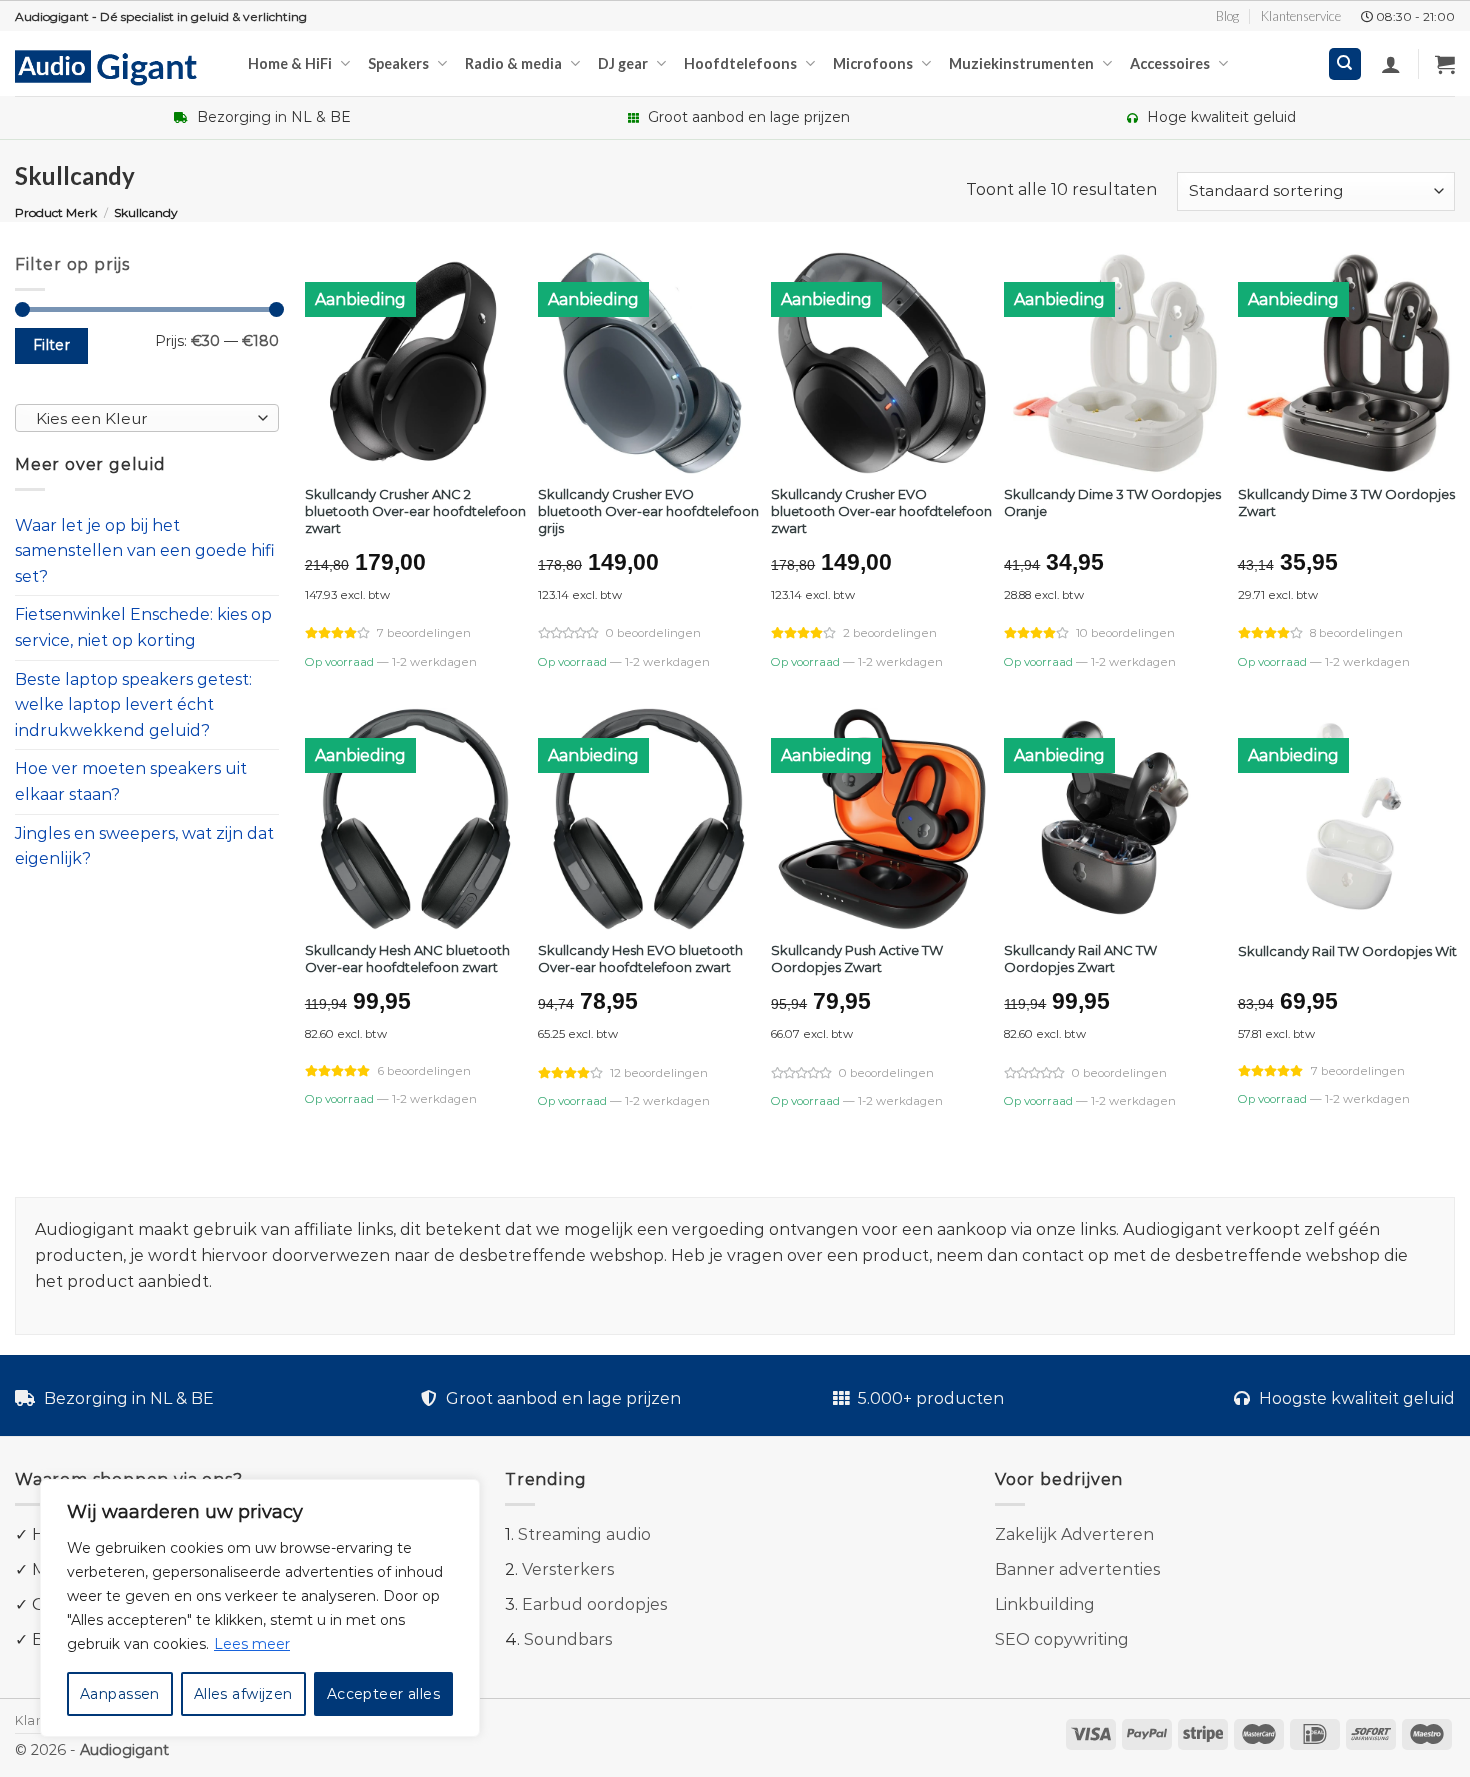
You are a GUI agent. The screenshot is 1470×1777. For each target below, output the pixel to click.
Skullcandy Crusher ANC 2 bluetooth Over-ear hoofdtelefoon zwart (415, 511)
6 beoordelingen (424, 1071)
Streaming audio (584, 1534)
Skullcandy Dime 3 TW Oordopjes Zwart (1346, 502)
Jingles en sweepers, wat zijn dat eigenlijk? (144, 846)
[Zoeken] (1345, 64)
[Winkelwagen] (1445, 64)
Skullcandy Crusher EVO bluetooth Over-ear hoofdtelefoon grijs (648, 511)
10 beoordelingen (1125, 633)
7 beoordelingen (424, 633)
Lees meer (252, 1644)
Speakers (398, 63)
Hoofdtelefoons (740, 63)
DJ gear (623, 63)
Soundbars (568, 1639)
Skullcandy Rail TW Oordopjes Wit (1347, 951)
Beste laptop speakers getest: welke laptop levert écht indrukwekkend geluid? (133, 705)
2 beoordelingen (890, 633)
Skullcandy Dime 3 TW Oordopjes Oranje (1112, 502)
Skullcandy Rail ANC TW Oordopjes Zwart (1080, 958)
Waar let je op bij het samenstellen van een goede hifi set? (145, 551)
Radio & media (513, 63)
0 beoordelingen (653, 633)
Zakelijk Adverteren (1074, 1534)
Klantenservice (1301, 16)
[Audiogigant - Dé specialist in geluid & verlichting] (116, 66)
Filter (52, 345)
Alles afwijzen (243, 1694)
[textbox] (142, 419)
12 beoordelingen (659, 1073)
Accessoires (1170, 63)
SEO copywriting (1062, 1639)
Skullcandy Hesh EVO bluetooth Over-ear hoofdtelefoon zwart (640, 958)
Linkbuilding (1045, 1604)
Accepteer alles (383, 1694)
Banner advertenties (1077, 1569)
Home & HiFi (290, 63)
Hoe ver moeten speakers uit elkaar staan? (131, 782)
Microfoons (873, 63)
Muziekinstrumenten (1021, 63)
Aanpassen (120, 1694)
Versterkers (568, 1569)
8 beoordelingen (1356, 633)
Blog (1227, 16)
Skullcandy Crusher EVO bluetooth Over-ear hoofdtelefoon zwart (881, 511)
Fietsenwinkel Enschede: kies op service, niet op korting (143, 628)
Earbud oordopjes (594, 1604)
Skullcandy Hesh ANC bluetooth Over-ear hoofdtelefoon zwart (407, 958)
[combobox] (147, 418)
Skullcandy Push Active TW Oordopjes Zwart (857, 958)
